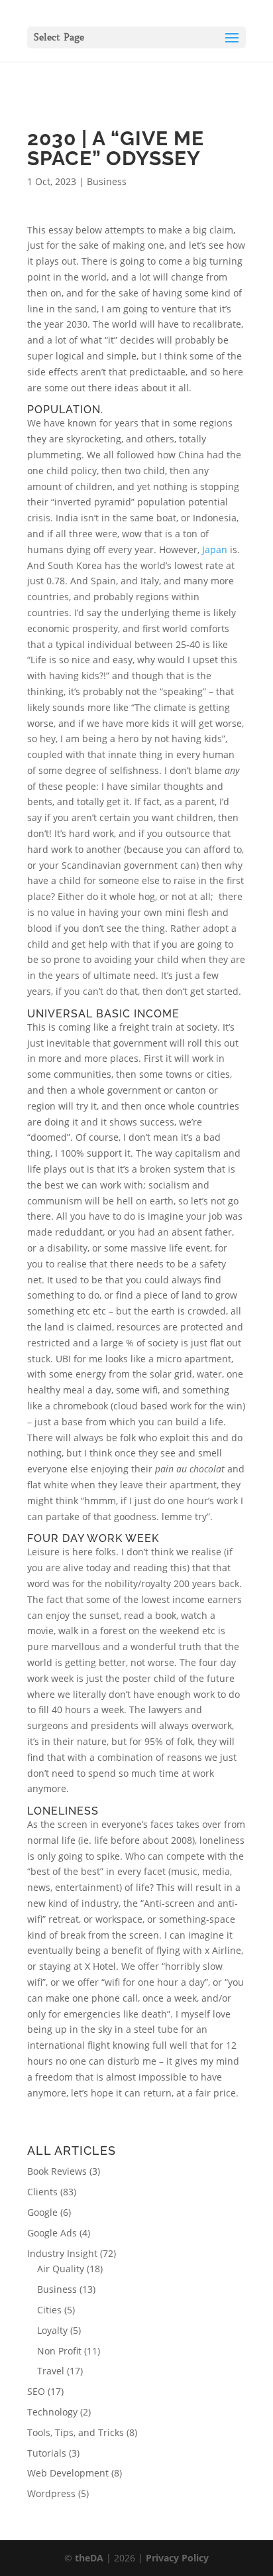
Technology (52, 2412)
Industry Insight (62, 2253)
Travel (51, 2371)
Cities (49, 2310)
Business (107, 181)
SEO (36, 2391)
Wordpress (51, 2493)
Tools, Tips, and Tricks (76, 2432)
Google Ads (52, 2233)
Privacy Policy (177, 2558)
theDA (89, 2558)
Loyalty (52, 2330)
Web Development (68, 2473)
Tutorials (47, 2453)
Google (42, 2212)
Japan (215, 549)
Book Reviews (57, 2171)
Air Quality (61, 2269)
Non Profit (59, 2351)
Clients (42, 2192)
